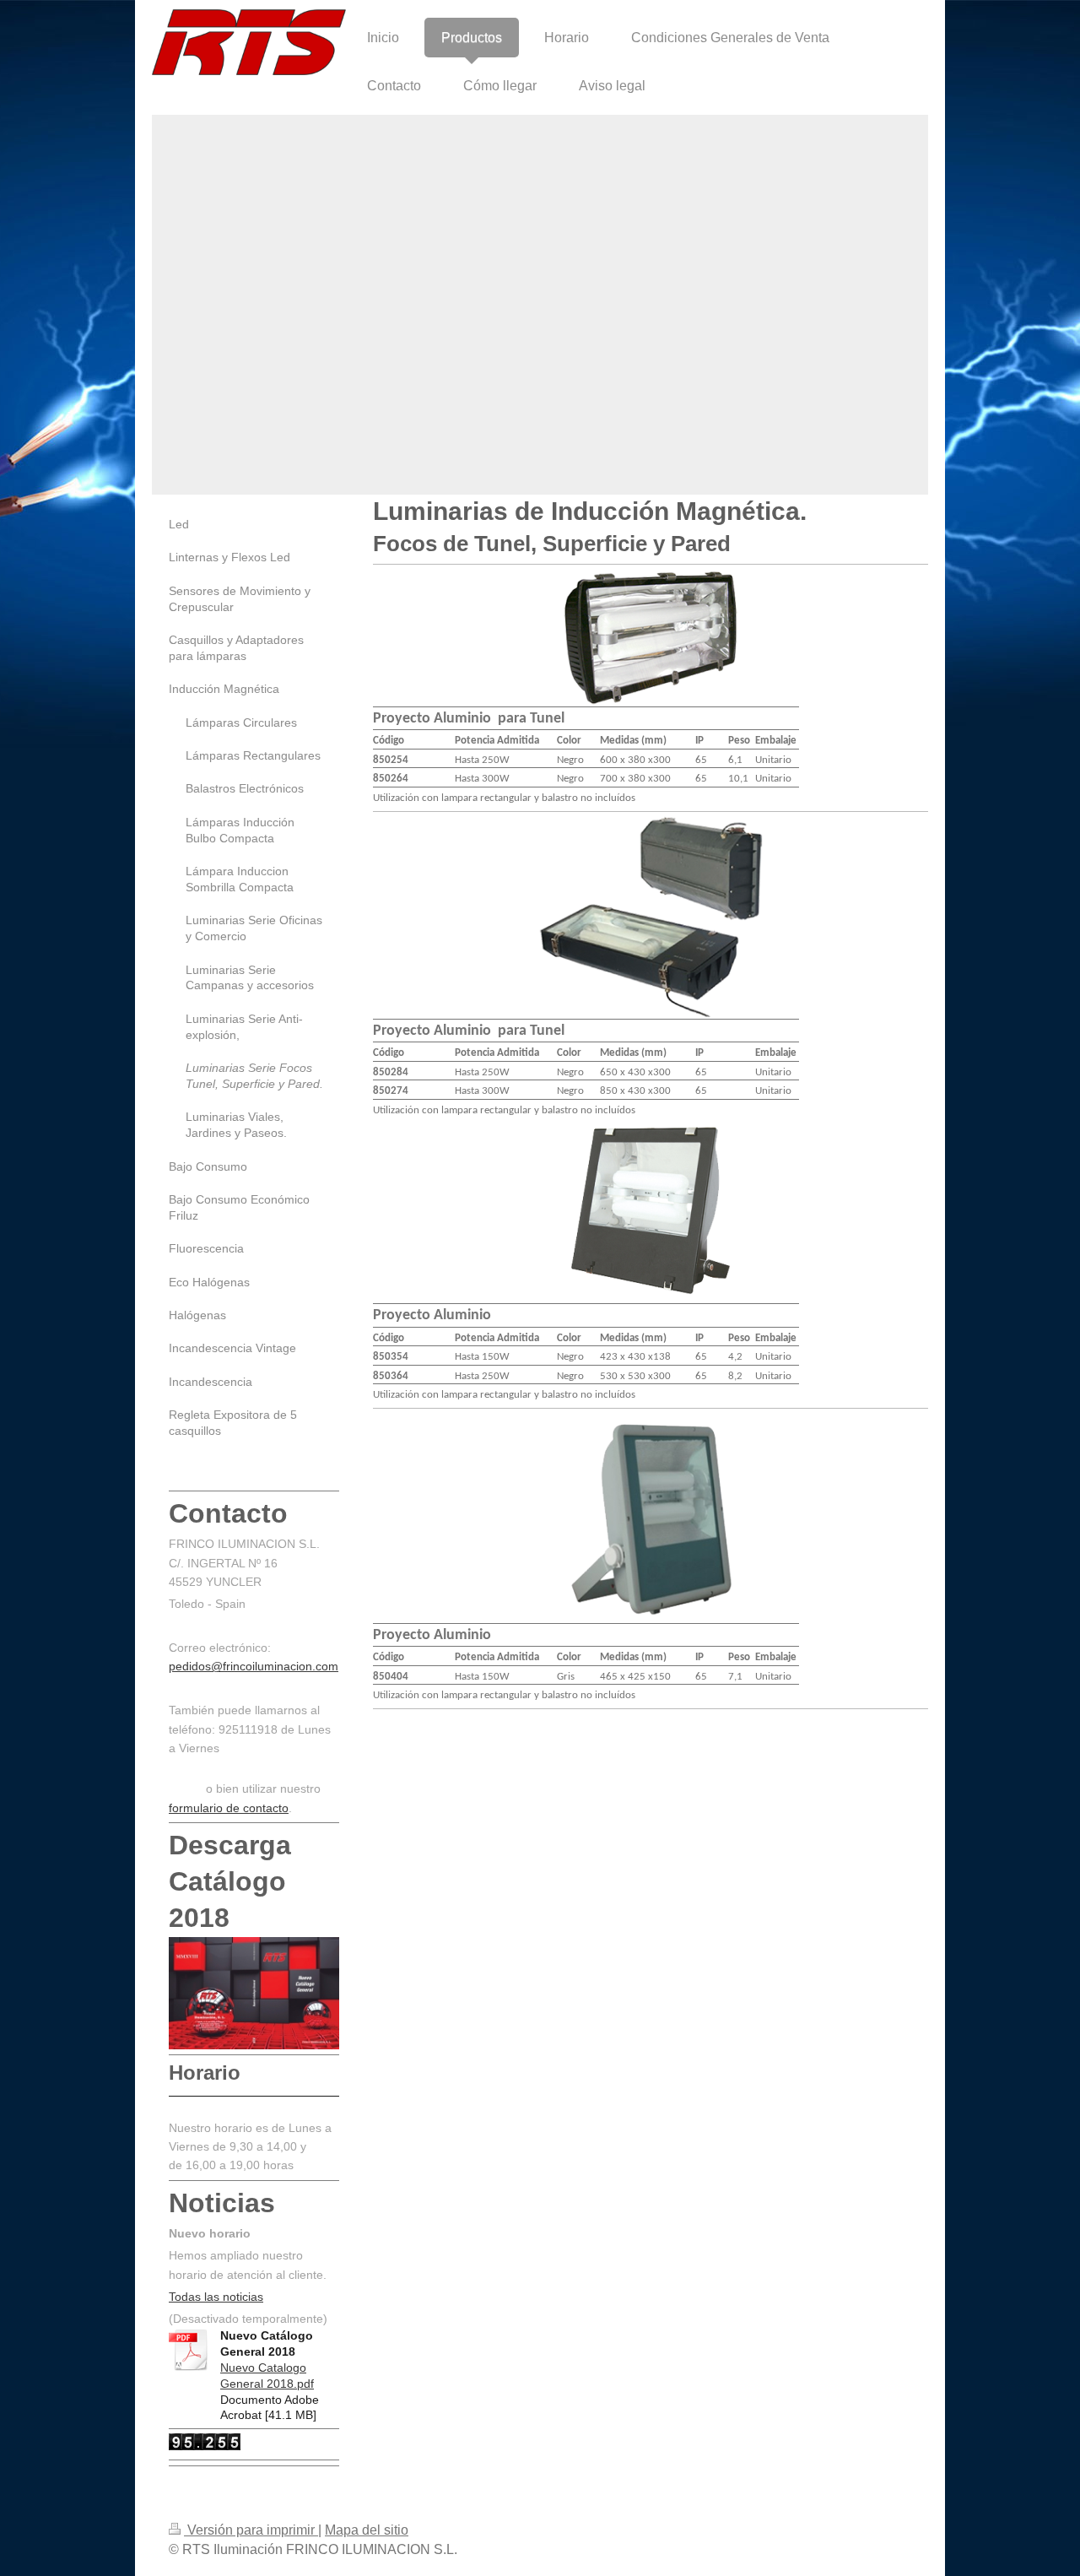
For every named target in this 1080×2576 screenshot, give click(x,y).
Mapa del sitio (367, 2530)
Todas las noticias (216, 2297)
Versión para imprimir (251, 2530)
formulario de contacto (229, 1808)
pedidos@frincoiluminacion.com (254, 1666)
